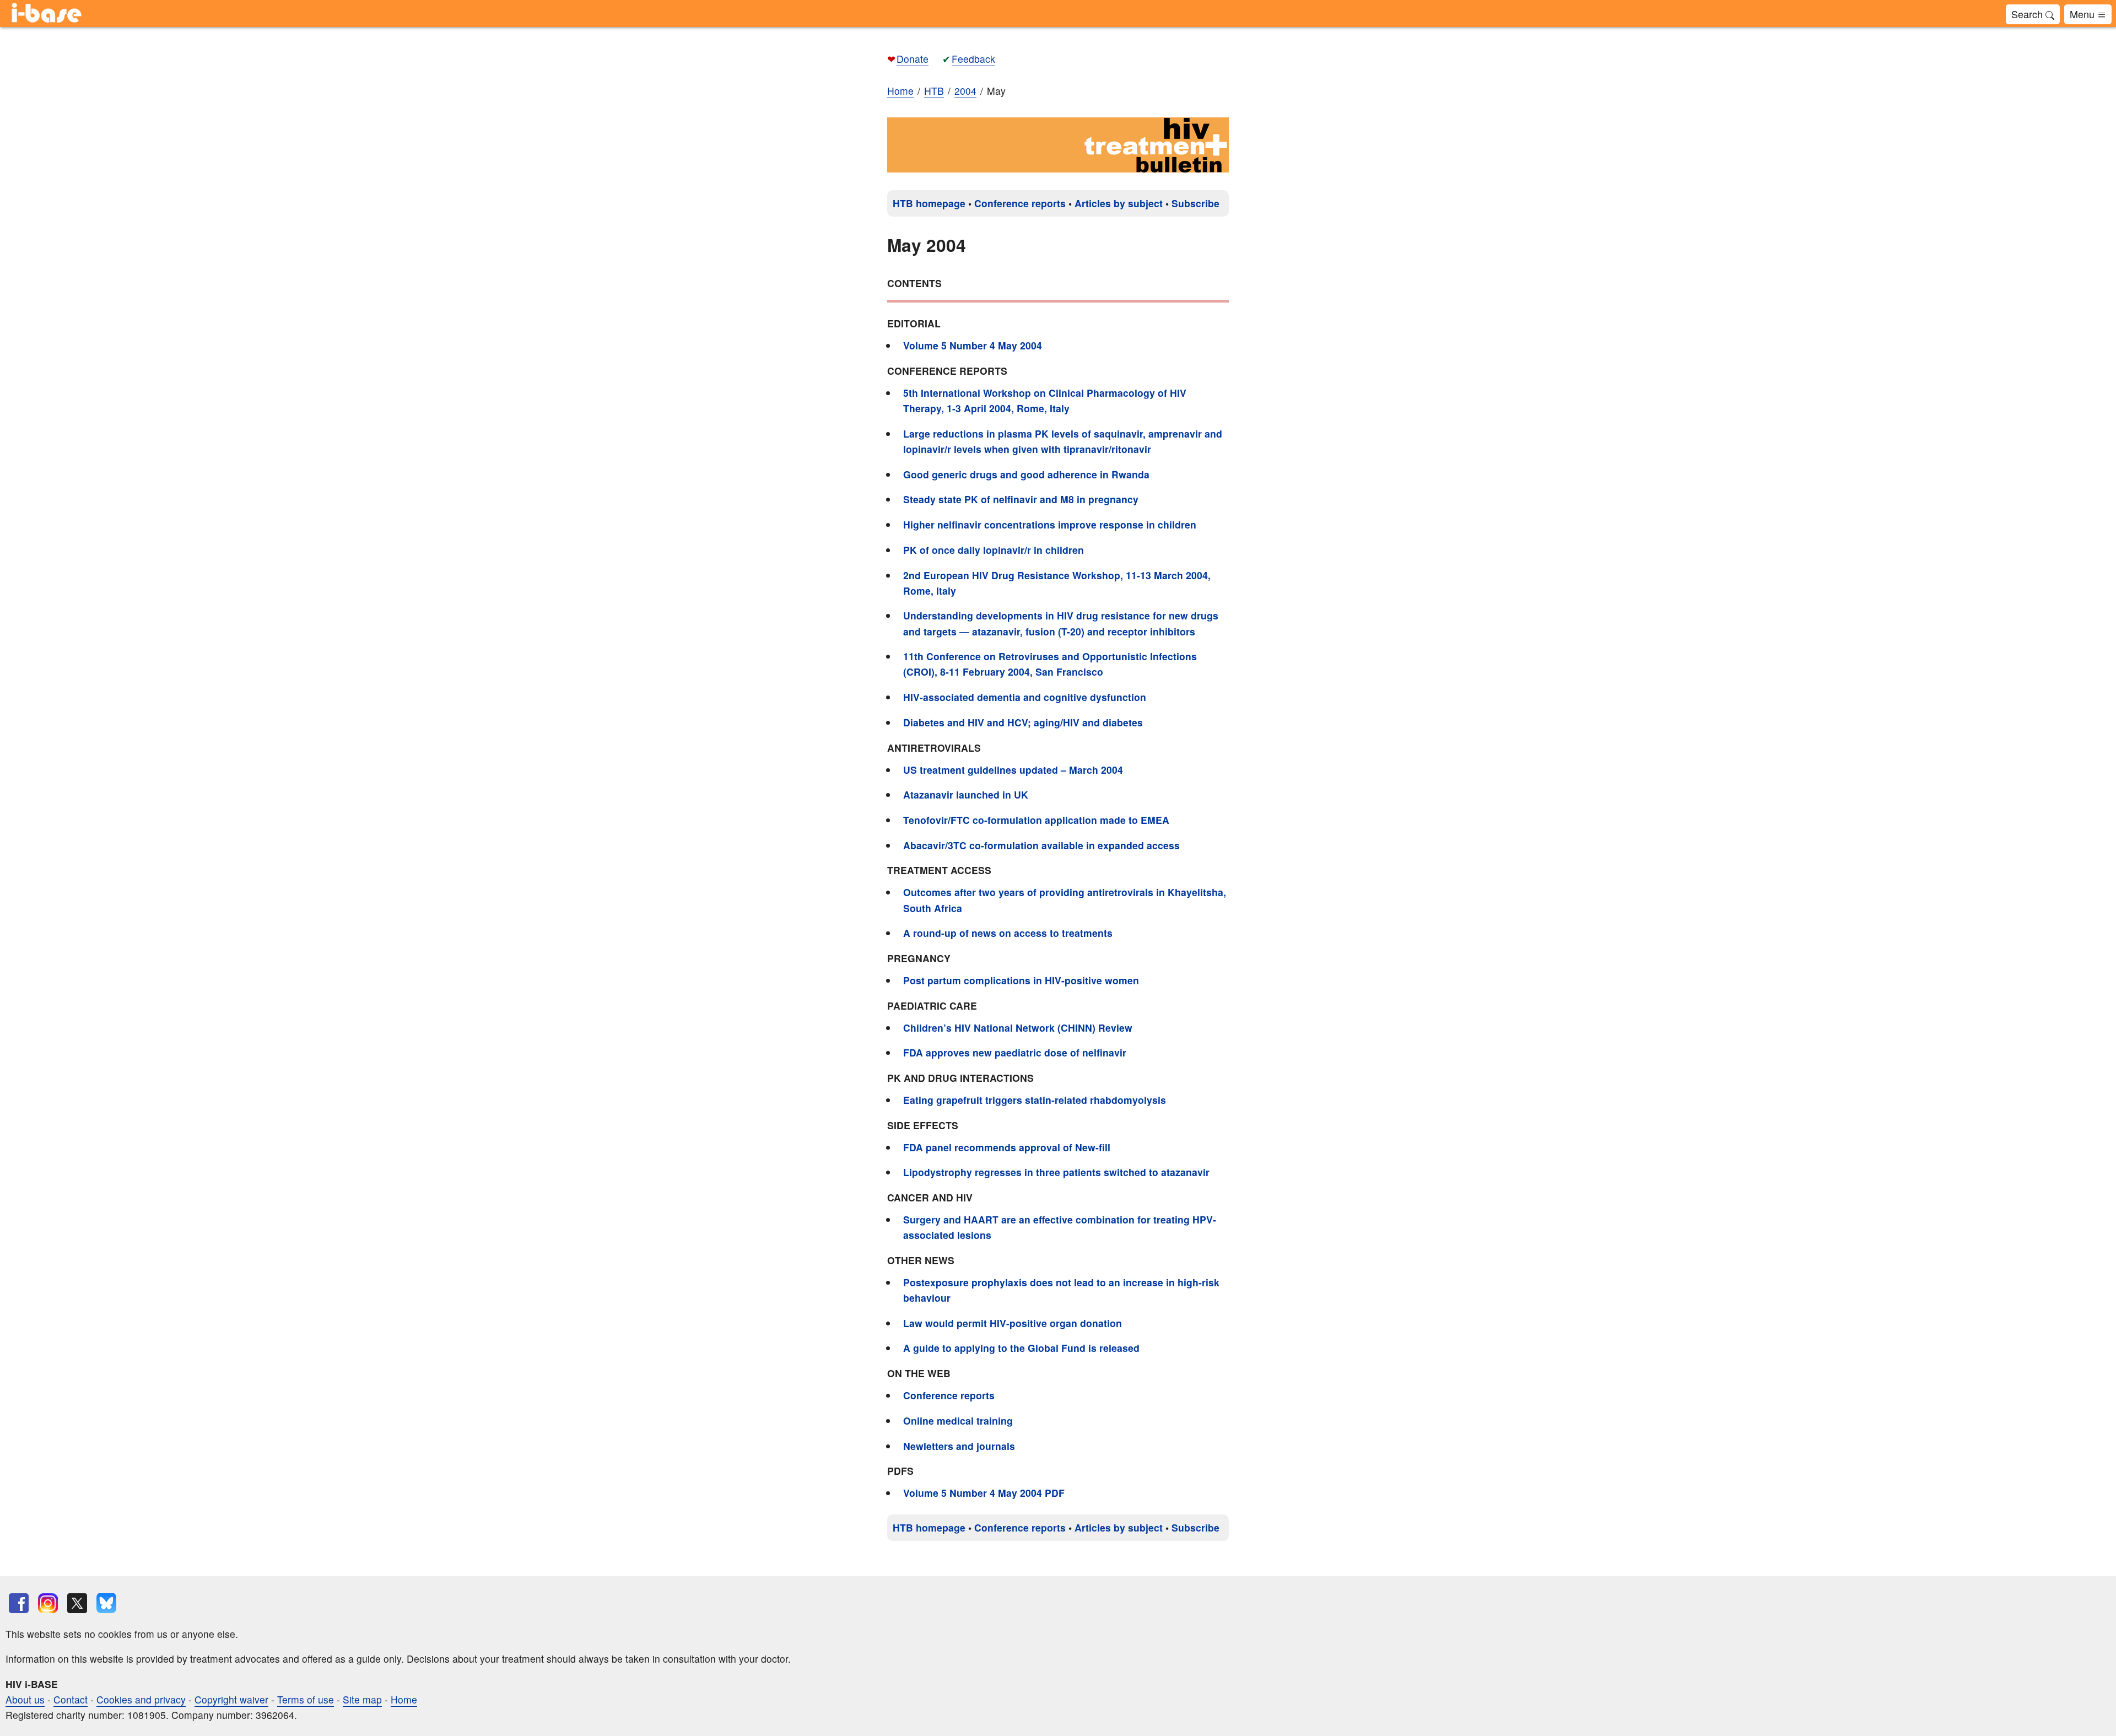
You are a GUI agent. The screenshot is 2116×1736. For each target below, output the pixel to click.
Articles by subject (1119, 203)
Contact (71, 1699)
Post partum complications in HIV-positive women (1021, 980)
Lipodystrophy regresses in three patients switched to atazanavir (1056, 1172)
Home (900, 91)
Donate (913, 59)
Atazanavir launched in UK (966, 794)
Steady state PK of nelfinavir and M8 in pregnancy (1021, 499)
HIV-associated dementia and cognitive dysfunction (1025, 697)
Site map (362, 1699)
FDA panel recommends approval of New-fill (1007, 1147)
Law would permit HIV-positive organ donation (1013, 1323)
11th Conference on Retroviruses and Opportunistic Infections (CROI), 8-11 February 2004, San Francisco (1050, 664)
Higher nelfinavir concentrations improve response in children (1050, 524)
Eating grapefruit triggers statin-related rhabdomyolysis (1035, 1100)
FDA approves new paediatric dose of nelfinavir (1015, 1052)
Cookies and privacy (141, 1699)
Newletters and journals (959, 1446)
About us (25, 1699)
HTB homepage (929, 203)
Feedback (973, 59)
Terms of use (306, 1699)
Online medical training (958, 1420)
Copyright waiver (231, 1699)
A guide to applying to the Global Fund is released (1021, 1348)
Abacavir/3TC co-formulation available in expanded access (1041, 845)
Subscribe (1195, 203)
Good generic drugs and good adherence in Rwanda (1026, 474)
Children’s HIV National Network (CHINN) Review (1018, 1028)
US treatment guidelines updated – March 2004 (1013, 770)
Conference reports (1020, 203)
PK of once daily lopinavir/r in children (994, 550)
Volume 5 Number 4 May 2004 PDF (984, 1493)
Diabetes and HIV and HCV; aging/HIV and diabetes (1023, 722)
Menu (2083, 14)
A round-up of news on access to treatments (1008, 933)
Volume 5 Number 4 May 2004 (973, 345)
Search (2028, 14)
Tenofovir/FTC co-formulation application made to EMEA (1036, 820)
